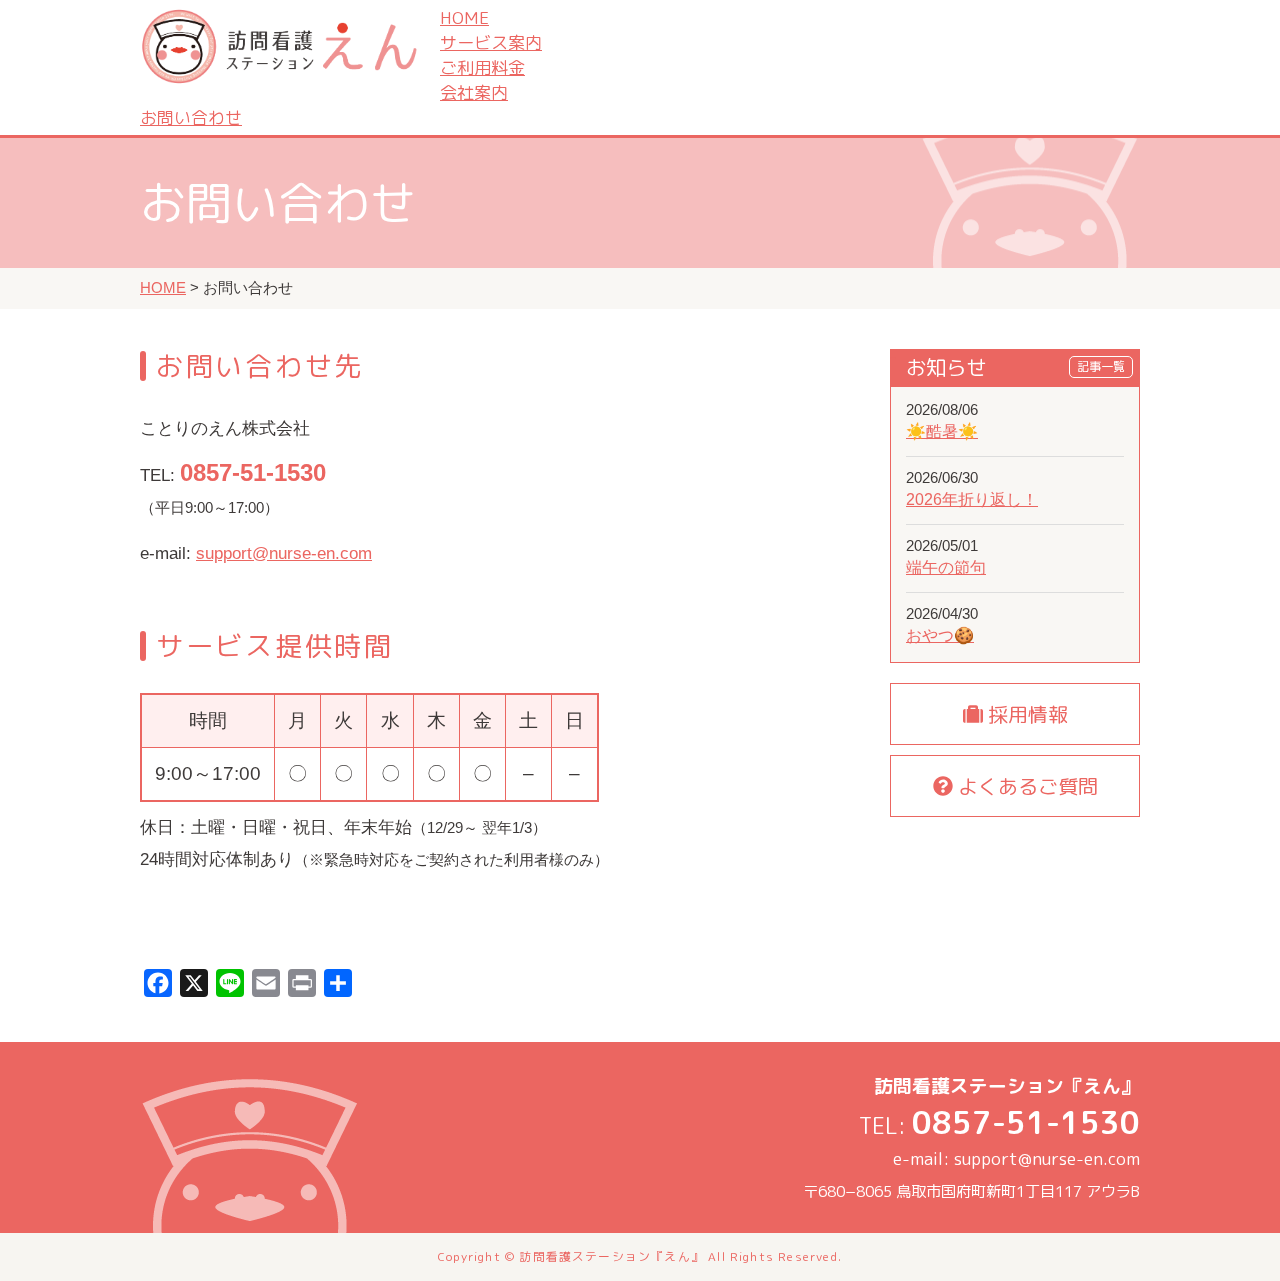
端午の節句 (946, 567)
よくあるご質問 (1025, 786)
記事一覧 (1101, 366)
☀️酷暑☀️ (942, 431)
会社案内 (474, 92)
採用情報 (1025, 714)
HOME (464, 17)
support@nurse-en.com (284, 553)
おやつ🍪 (940, 635)
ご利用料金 (482, 67)
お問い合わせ (191, 117)
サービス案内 (491, 42)
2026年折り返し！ (972, 499)
